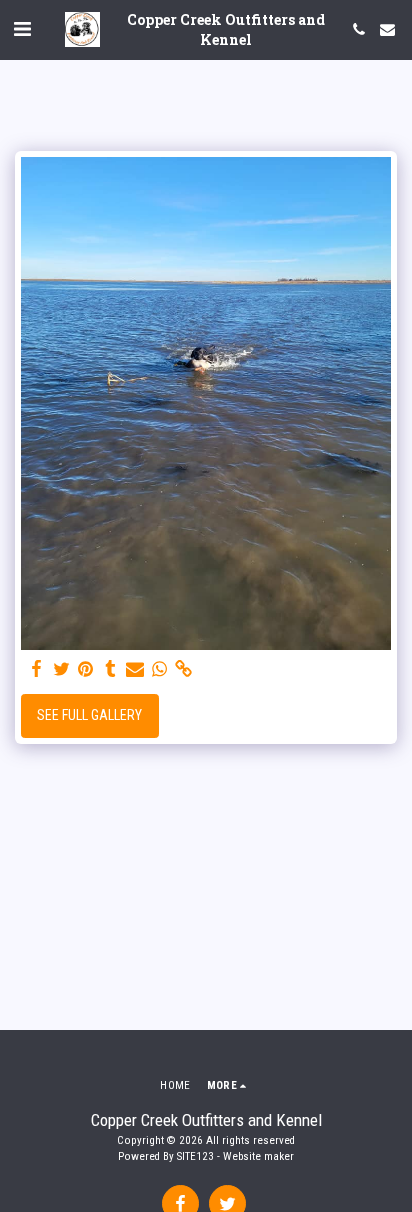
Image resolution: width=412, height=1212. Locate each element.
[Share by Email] (135, 669)
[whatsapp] (160, 669)
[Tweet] (62, 669)
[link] (184, 669)
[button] (22, 29)
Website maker (258, 1156)
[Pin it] (86, 669)
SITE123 (195, 1156)
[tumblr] (111, 669)
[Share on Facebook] (37, 669)
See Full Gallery (89, 715)
